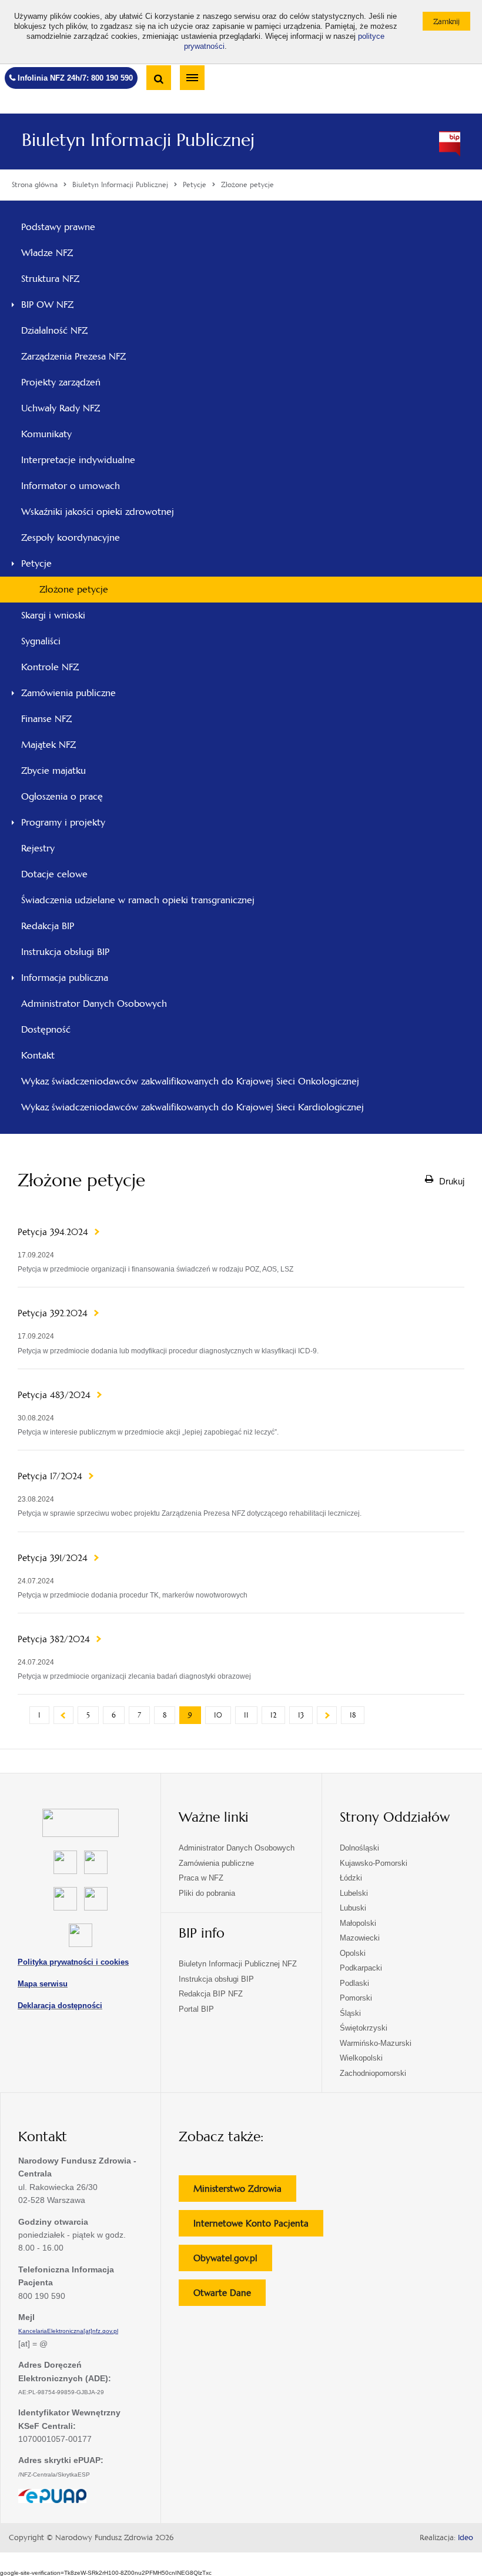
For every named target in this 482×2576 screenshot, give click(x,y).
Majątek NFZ (48, 745)
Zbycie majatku (53, 771)
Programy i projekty (63, 822)
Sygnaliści (41, 641)
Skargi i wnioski (53, 615)
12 (273, 1715)
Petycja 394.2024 (54, 1232)
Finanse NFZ (46, 719)
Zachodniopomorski (373, 2073)
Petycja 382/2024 (55, 1639)
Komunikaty (46, 434)
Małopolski (358, 1923)
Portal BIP (196, 2009)
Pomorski (356, 1998)
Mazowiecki (360, 1938)
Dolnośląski (359, 1848)
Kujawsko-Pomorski (374, 1863)
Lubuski (353, 1908)
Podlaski (354, 1983)
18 (353, 1715)
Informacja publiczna (65, 978)
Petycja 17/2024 (51, 1476)
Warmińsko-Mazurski (376, 2043)
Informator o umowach (71, 486)
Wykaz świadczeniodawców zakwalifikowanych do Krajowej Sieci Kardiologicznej (193, 1107)
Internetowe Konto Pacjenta (258, 2227)
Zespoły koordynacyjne (71, 538)
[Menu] (192, 78)
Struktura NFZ (66, 282)
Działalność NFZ (54, 330)
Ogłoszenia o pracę (62, 796)
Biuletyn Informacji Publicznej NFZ (238, 1964)
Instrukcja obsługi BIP (65, 952)
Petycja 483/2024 (56, 1395)
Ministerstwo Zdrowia (245, 2192)
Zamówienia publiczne (68, 693)
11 (246, 1715)
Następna (327, 1715)
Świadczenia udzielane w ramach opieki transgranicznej (138, 900)
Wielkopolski (361, 2058)
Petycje (36, 563)
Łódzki (351, 1878)
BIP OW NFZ (47, 304)
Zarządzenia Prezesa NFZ (89, 360)
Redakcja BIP (48, 926)
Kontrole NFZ (50, 667)
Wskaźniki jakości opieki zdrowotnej (98, 512)
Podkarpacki (361, 1968)
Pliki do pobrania (207, 1893)
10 (218, 1715)
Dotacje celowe (54, 874)
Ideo (466, 2538)
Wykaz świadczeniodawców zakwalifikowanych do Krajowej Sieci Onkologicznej (190, 1081)
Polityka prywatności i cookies (73, 1962)
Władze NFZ (63, 256)
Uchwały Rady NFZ (76, 411)
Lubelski (354, 1893)
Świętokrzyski (364, 2028)
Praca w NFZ (201, 1878)
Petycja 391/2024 (54, 1558)
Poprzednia (63, 1715)
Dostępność (46, 1029)
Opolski (353, 1953)
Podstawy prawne (58, 227)
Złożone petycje (74, 589)
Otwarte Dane (230, 2296)
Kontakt (38, 1055)
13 (301, 1715)
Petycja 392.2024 (54, 1313)
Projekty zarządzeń (77, 385)
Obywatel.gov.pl (233, 2262)
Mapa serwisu (43, 1984)
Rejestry (38, 848)
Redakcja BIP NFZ (211, 1994)
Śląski (350, 2013)
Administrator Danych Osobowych (94, 1004)
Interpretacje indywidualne (78, 460)
